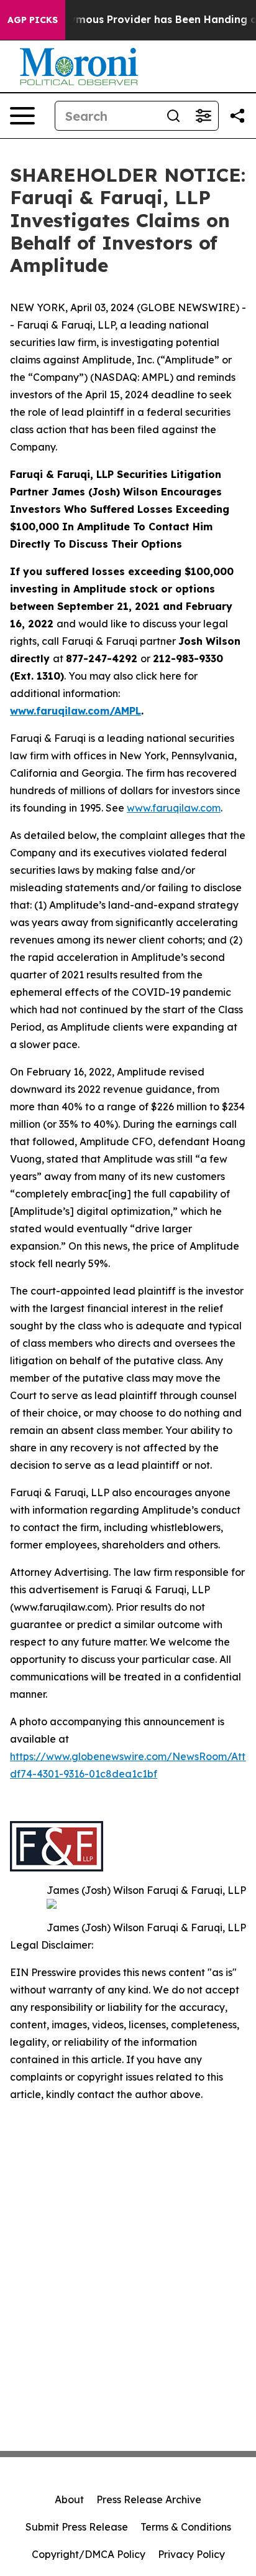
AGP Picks (33, 20)
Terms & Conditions (186, 2527)
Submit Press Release (77, 2527)
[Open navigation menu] (22, 116)
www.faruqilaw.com (174, 808)
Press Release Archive (149, 2499)
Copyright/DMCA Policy (89, 2554)
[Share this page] (237, 116)
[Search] (173, 116)
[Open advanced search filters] (203, 116)
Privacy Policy (191, 2554)
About (69, 2499)
